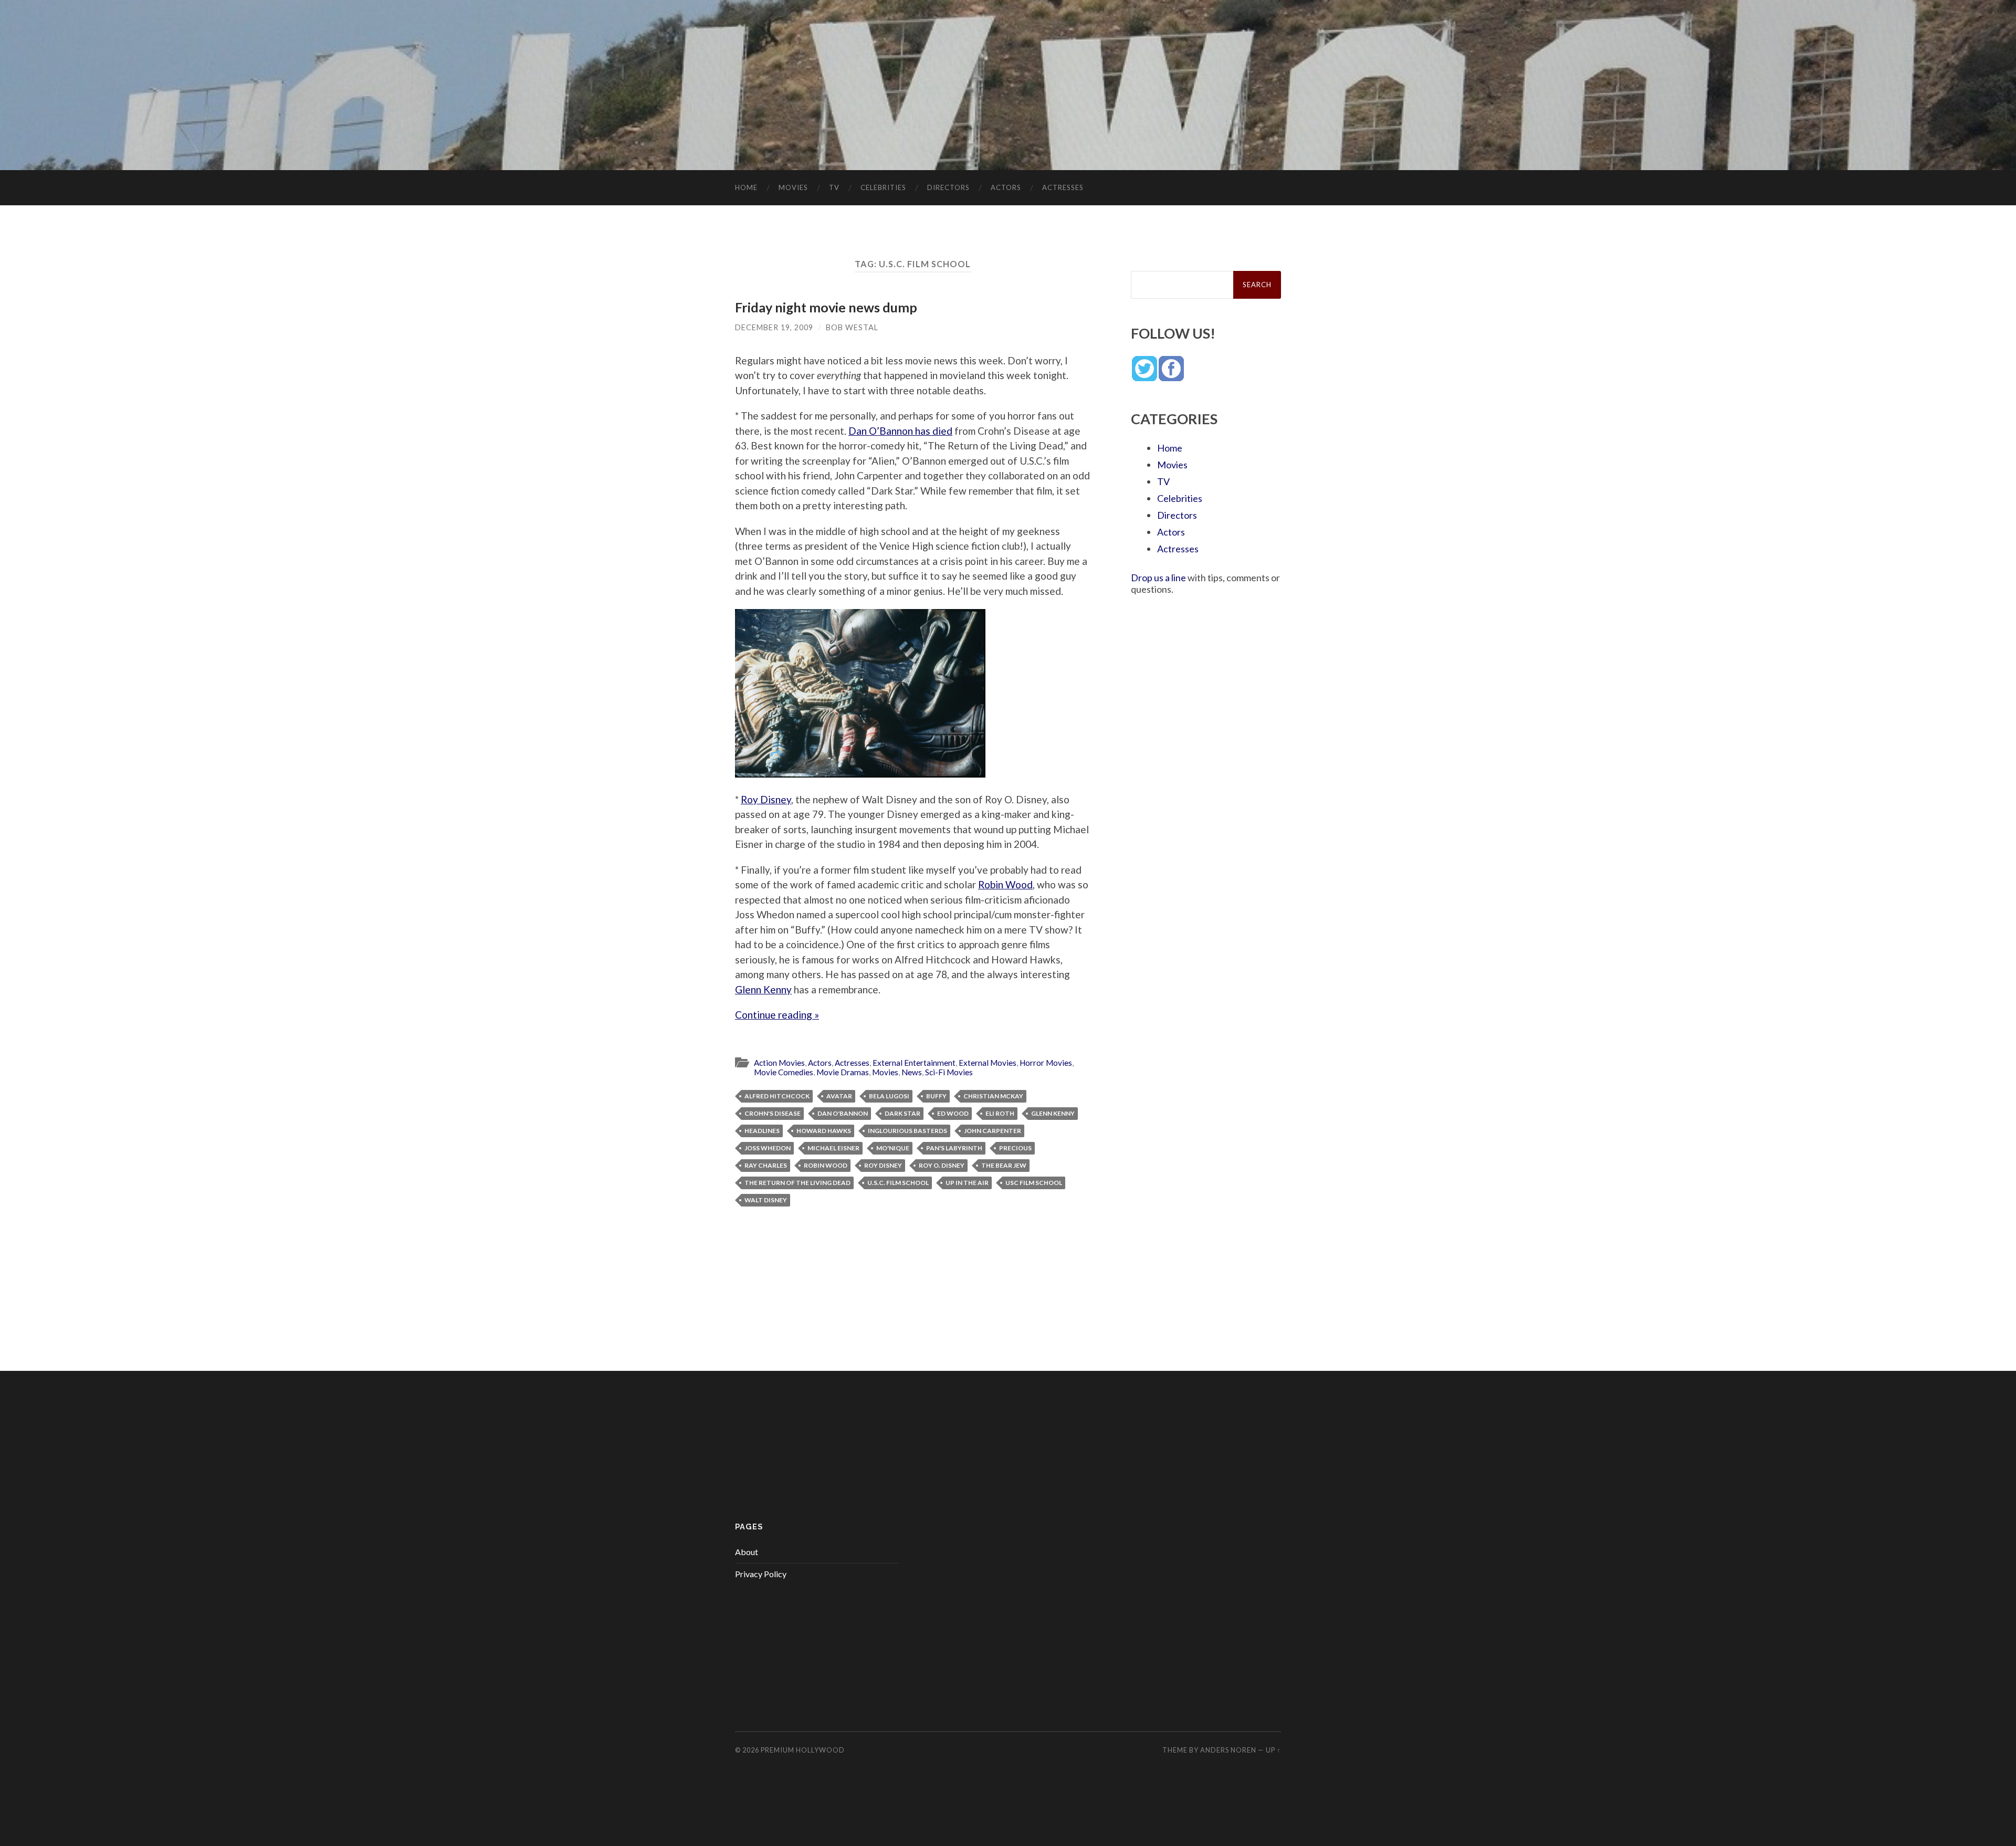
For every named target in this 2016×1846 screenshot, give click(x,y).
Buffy (936, 1096)
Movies (793, 187)
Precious (1015, 1148)
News (912, 1072)
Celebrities (883, 187)
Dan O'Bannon (843, 1113)
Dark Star (902, 1113)
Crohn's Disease (773, 1113)
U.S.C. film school (898, 1183)
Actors (1006, 187)
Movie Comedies (784, 1072)
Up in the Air (967, 1183)
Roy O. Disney (942, 1165)
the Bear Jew (1004, 1165)
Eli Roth (1000, 1113)
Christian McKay (993, 1096)
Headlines (762, 1131)
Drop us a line (1158, 578)
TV (834, 187)
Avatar (839, 1096)
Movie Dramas (843, 1072)
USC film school (1034, 1183)
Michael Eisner (833, 1148)
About (747, 1552)
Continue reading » (777, 1015)
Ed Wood (953, 1113)
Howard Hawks (824, 1131)
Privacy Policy (761, 1574)
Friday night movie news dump (826, 307)
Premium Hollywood (803, 1750)
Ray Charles (766, 1165)
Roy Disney (766, 799)
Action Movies (779, 1063)
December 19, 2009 (774, 327)
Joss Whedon (768, 1148)
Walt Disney (766, 1200)
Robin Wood (1005, 884)
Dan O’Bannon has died (900, 431)
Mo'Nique (893, 1148)
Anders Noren (1228, 1750)
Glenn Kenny (763, 989)
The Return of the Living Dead (797, 1183)
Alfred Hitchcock (777, 1096)
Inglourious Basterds (907, 1131)
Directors (948, 187)
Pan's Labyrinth (954, 1148)
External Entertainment (914, 1063)
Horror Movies (1046, 1063)
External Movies (988, 1063)
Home (746, 187)
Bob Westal (852, 327)
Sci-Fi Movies (949, 1072)
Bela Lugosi (889, 1096)
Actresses (1063, 187)
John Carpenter (993, 1131)
